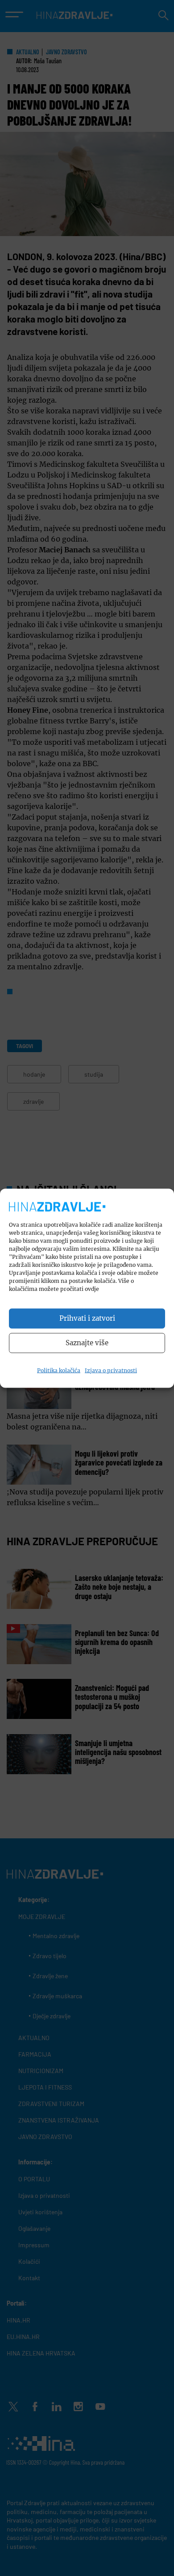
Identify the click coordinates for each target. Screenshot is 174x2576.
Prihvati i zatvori (87, 1318)
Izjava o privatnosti (111, 1370)
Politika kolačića (59, 1370)
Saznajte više (87, 1343)
